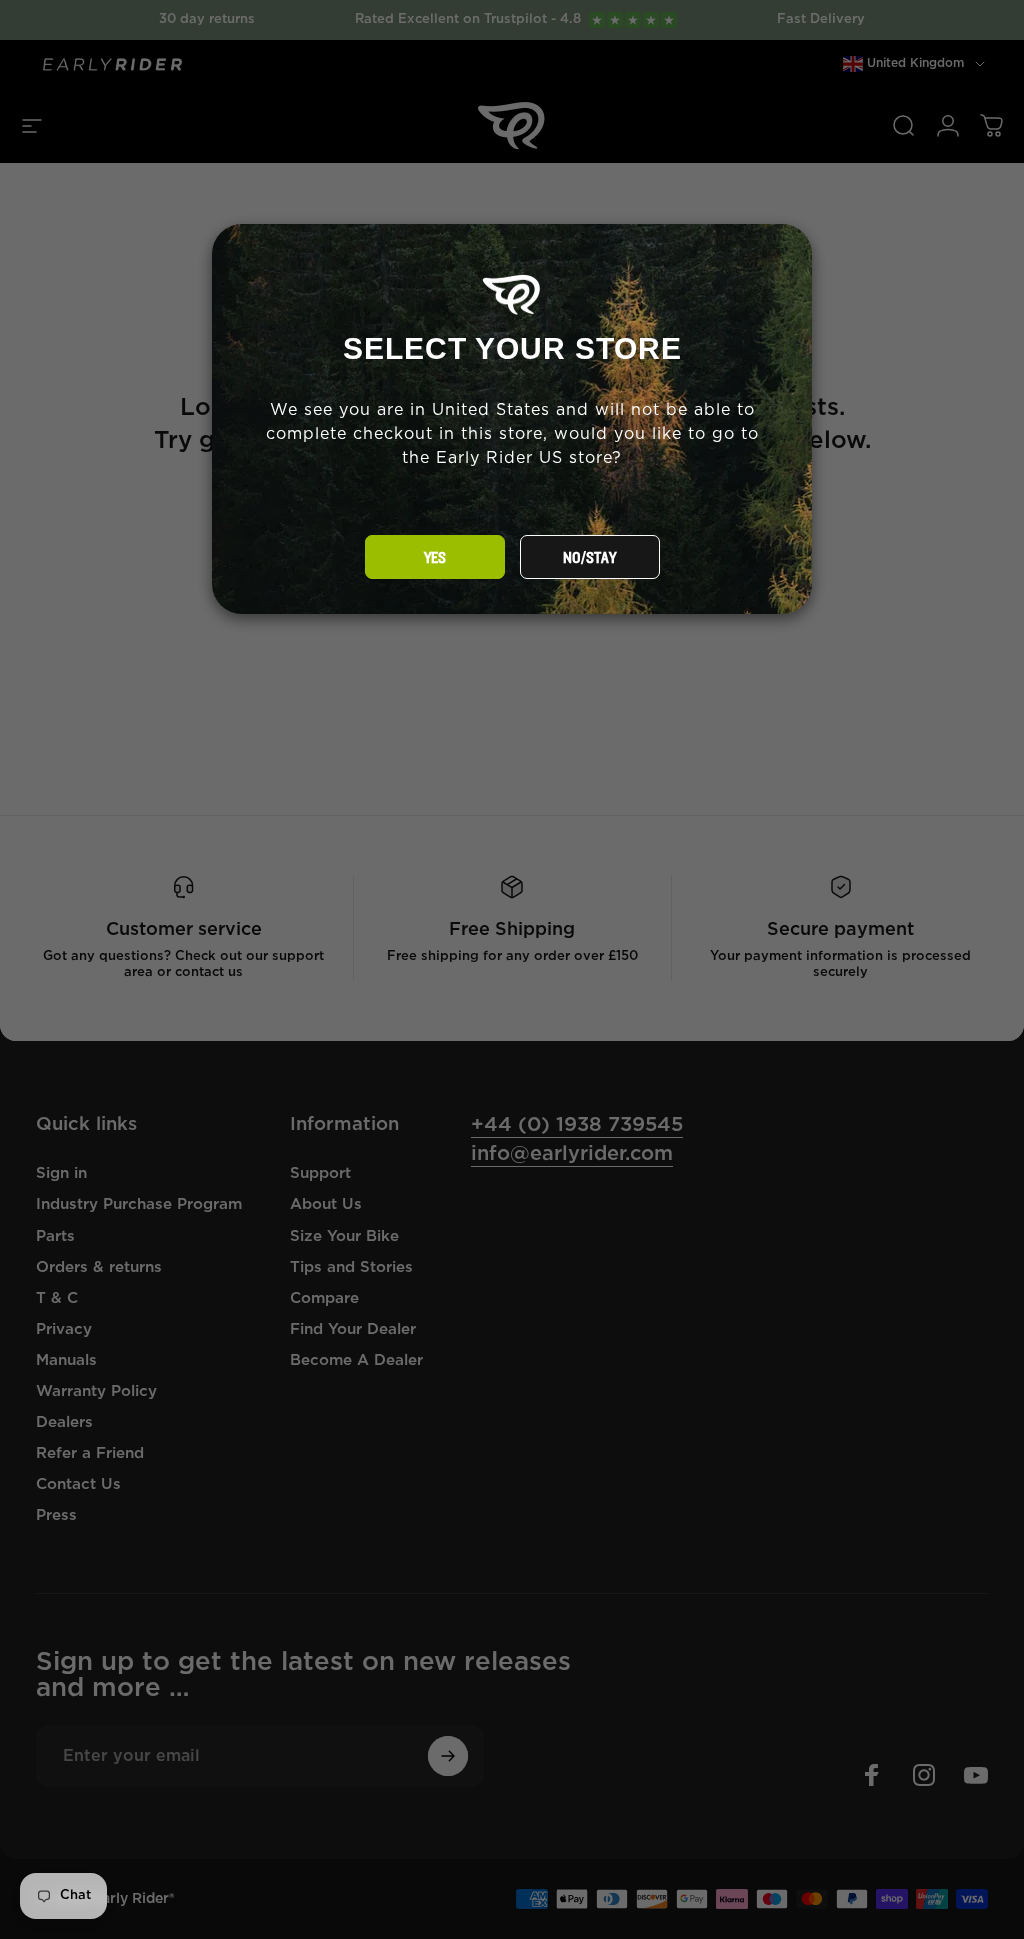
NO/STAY (589, 558)
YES (435, 558)
